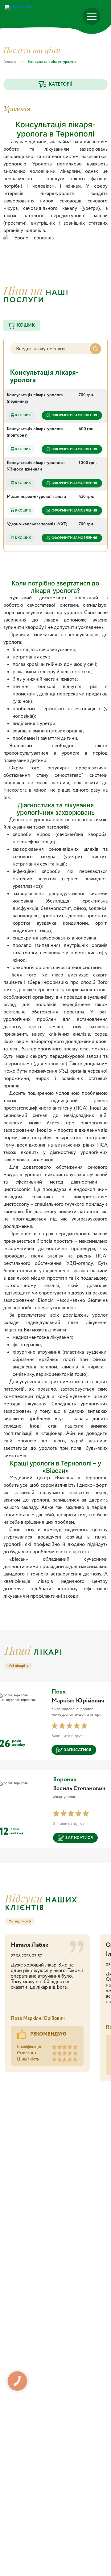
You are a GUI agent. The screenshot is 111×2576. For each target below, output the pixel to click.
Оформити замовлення (74, 415)
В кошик (23, 415)
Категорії (61, 84)
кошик (26, 325)
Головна (10, 62)
